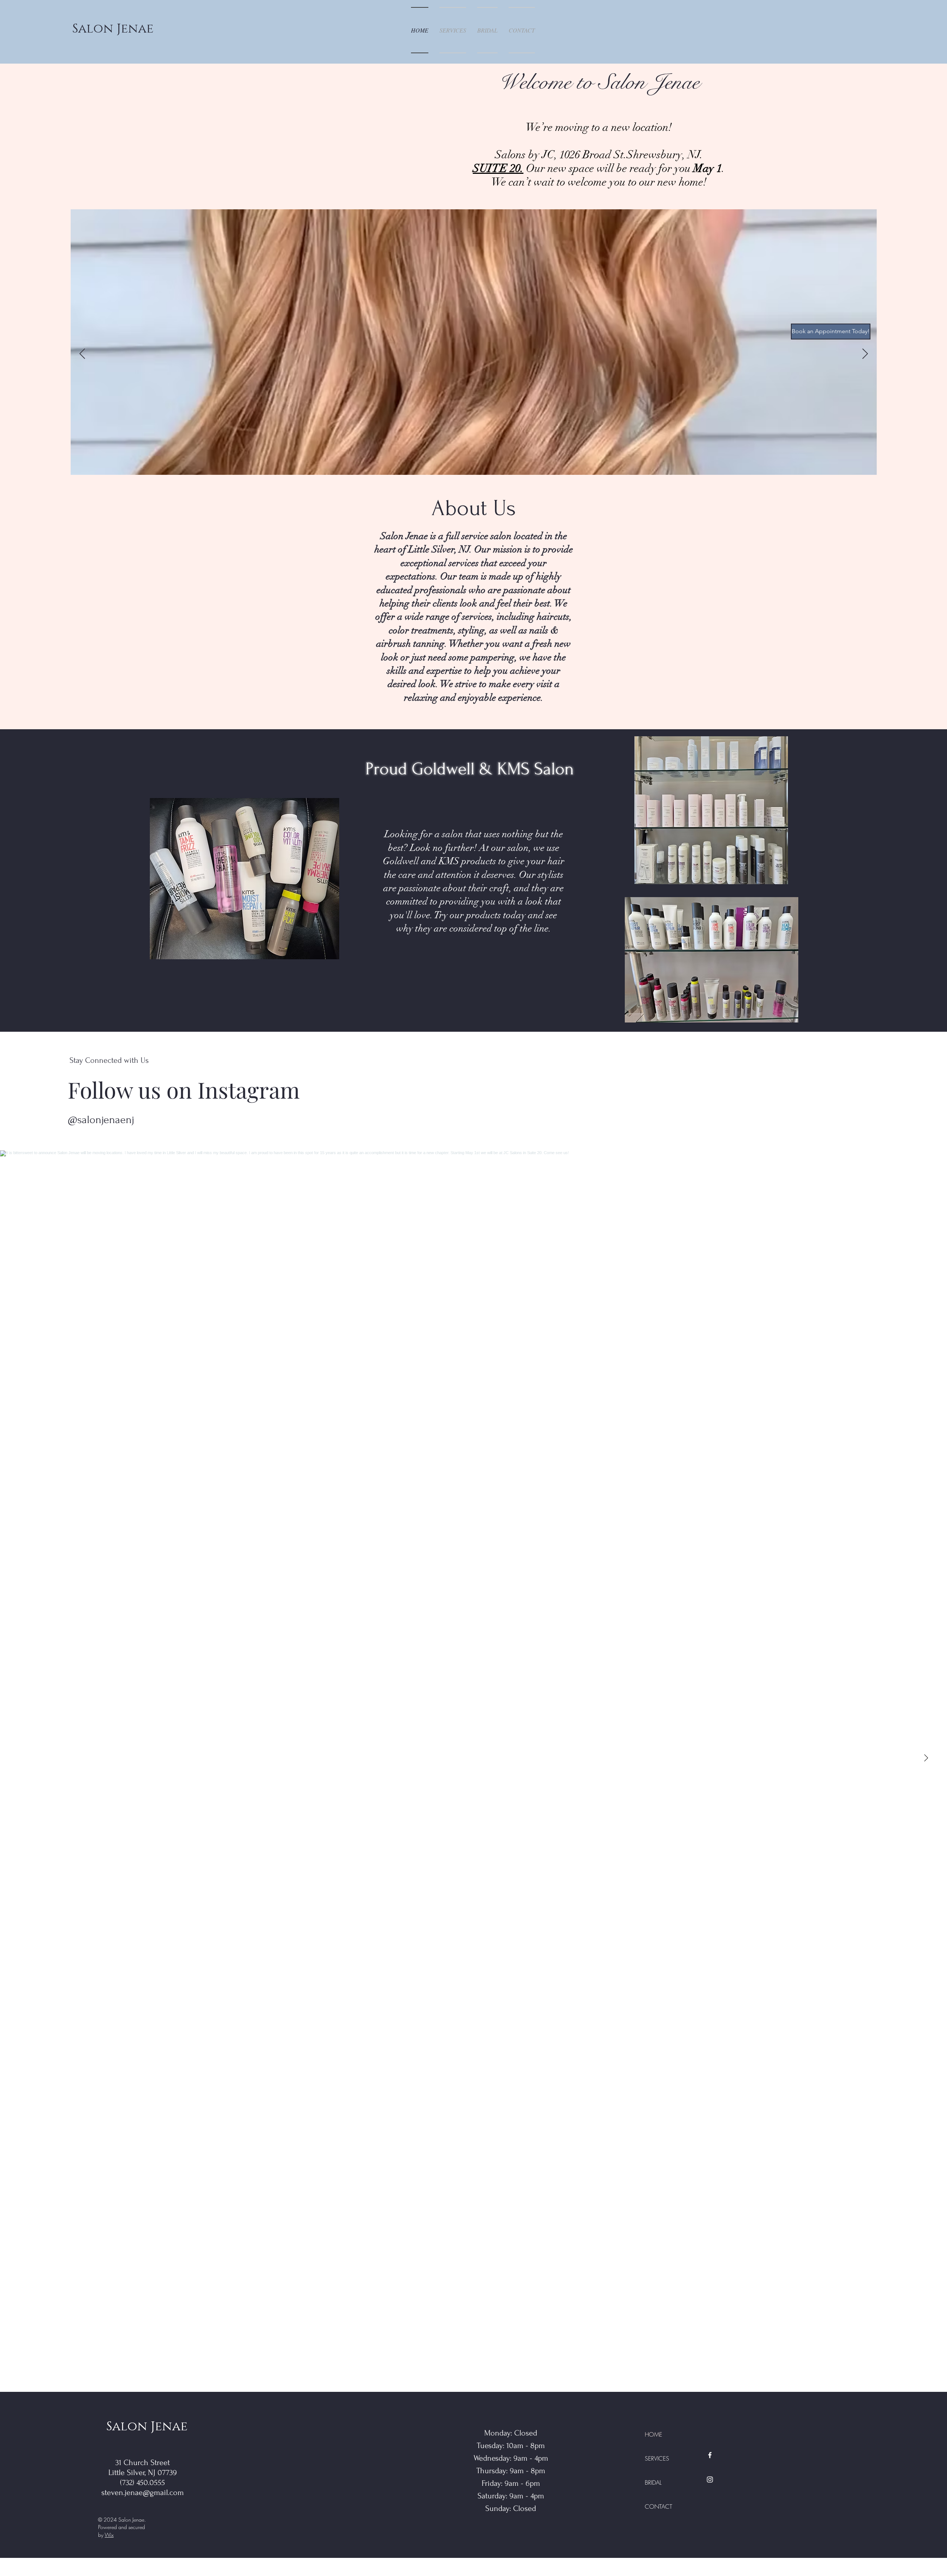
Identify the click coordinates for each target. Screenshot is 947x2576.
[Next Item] (865, 354)
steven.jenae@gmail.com (143, 2492)
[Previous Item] (82, 354)
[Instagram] (710, 2479)
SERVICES (657, 2458)
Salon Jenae (113, 29)
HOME (653, 2434)
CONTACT (658, 2506)
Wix (109, 2535)
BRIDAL (653, 2482)
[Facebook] (710, 2455)
